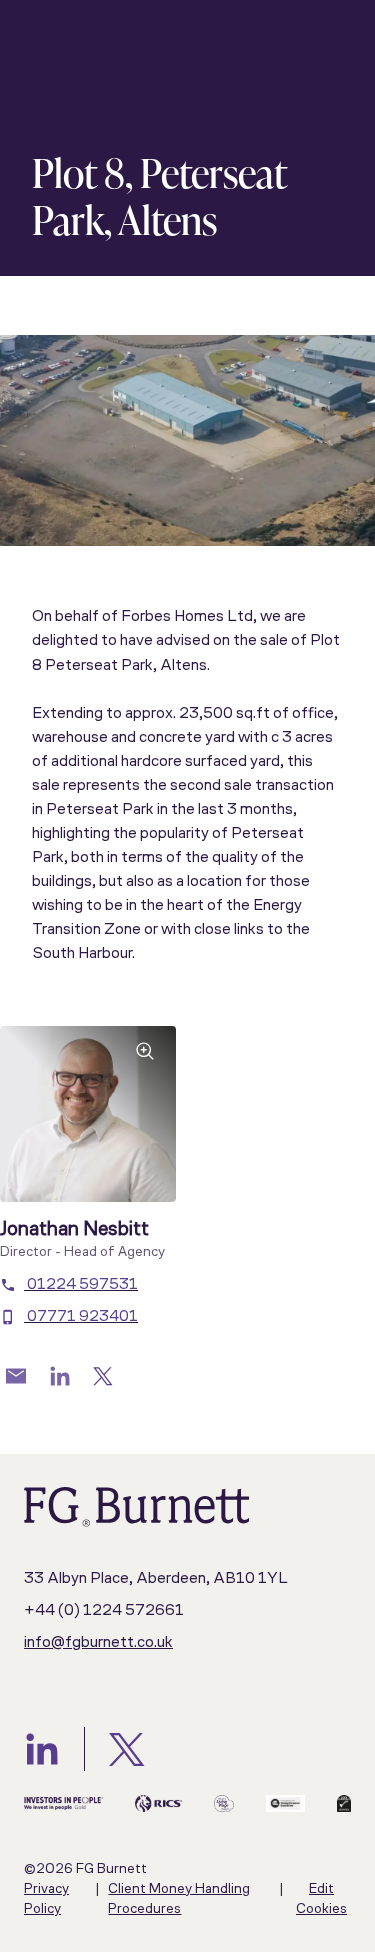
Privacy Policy (46, 1899)
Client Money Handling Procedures (179, 1899)
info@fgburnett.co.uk (98, 1643)
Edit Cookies (321, 1899)
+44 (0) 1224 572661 (104, 1611)
